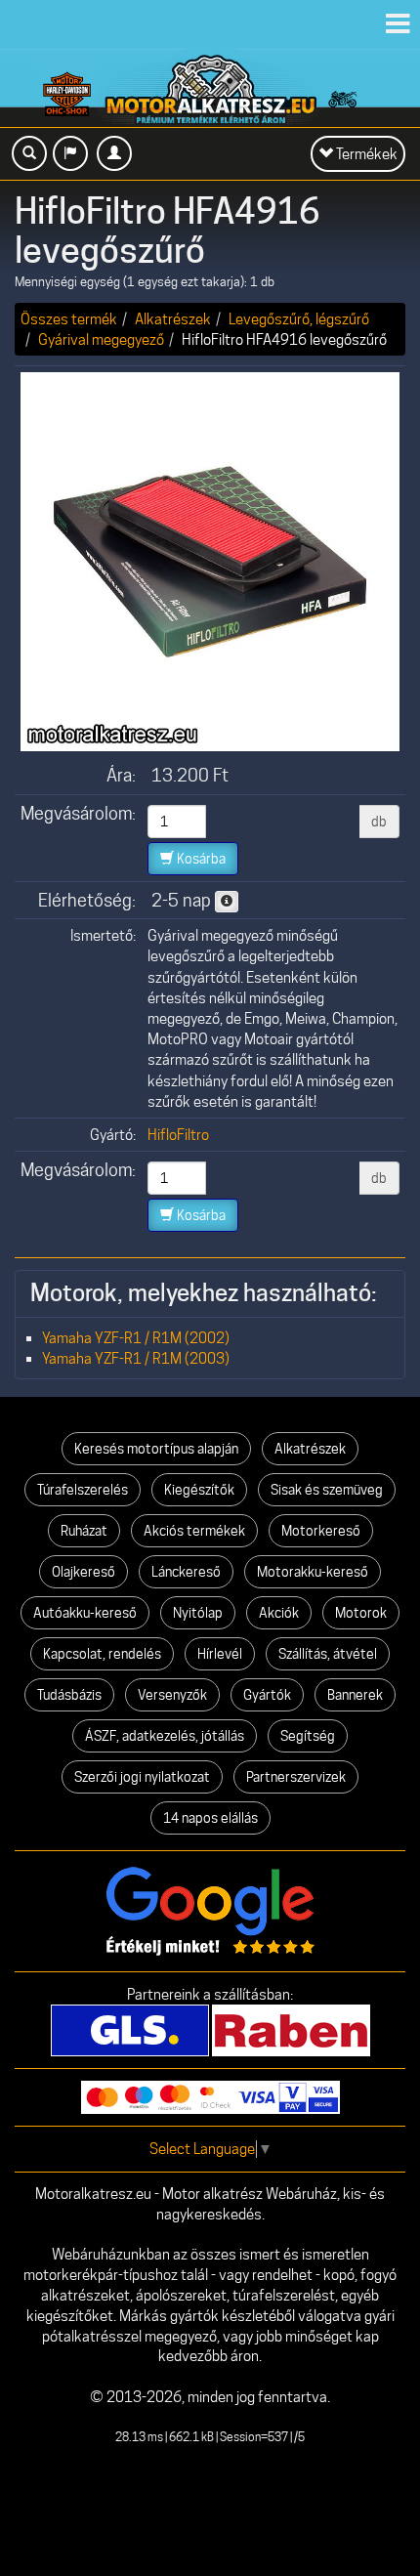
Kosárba (200, 859)
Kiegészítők (199, 1490)
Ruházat (84, 1531)
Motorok (361, 1613)
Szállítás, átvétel (328, 1654)
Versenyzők (172, 1695)
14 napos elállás (210, 1818)
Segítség (308, 1736)
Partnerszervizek (296, 1777)
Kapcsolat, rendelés (102, 1654)
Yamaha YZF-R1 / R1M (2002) (136, 1338)
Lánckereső (186, 1572)
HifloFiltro (178, 1135)
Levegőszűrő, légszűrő (299, 319)
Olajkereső (84, 1572)
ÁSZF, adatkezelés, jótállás (165, 1736)
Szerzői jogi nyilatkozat (142, 1777)
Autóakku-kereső (85, 1613)
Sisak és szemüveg (327, 1490)
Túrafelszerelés (83, 1490)
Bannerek (355, 1695)
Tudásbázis (69, 1695)
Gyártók (267, 1695)
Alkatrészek (173, 319)
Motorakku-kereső (313, 1572)
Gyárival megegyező (101, 339)
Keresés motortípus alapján (156, 1449)
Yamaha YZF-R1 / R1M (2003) (136, 1358)
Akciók (279, 1613)
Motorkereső (321, 1531)
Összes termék (69, 319)
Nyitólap (198, 1613)
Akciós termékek (194, 1531)
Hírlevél (220, 1654)
